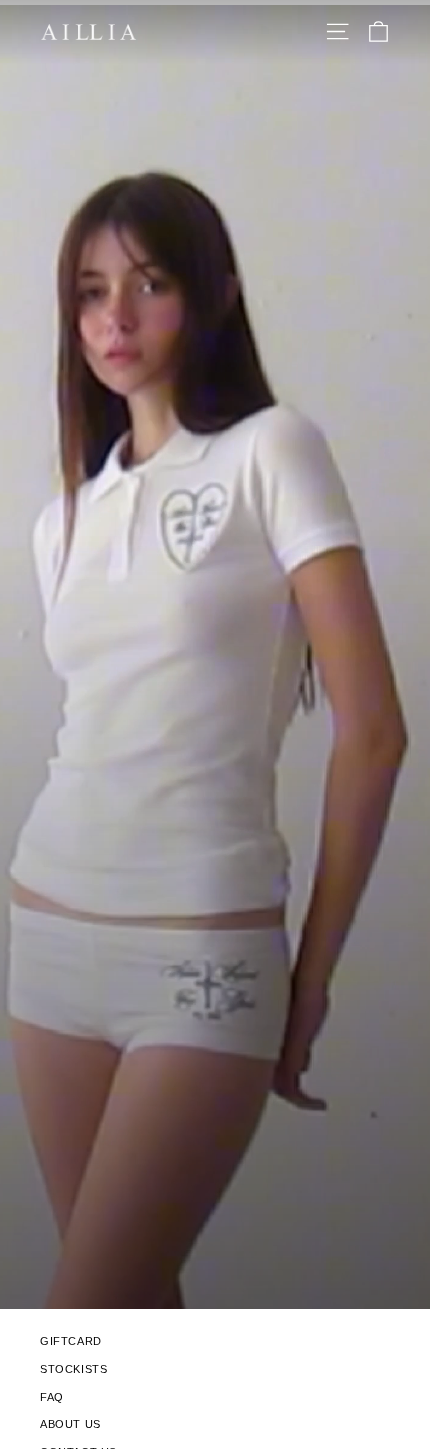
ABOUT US (70, 1424)
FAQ (52, 1397)
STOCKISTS (73, 1369)
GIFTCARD (71, 1341)
